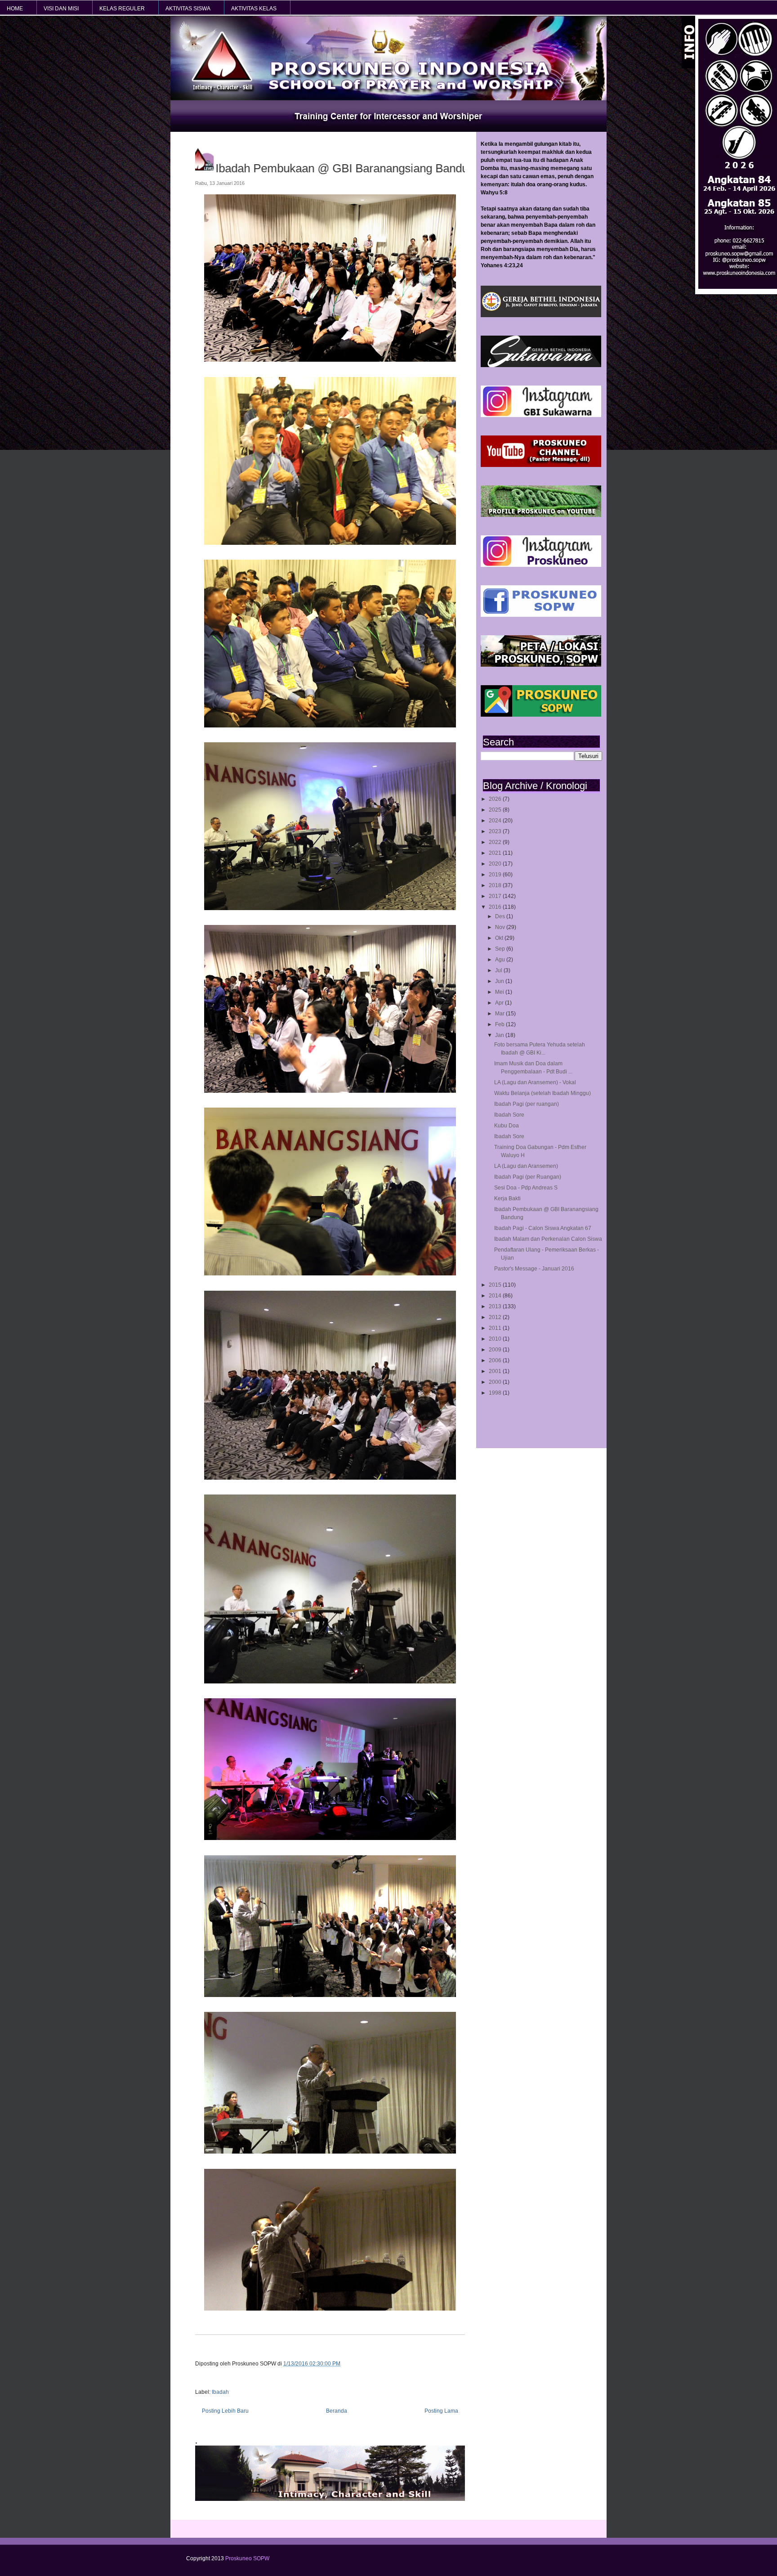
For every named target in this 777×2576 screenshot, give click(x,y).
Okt (500, 938)
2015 (496, 1285)
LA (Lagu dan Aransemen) (526, 1166)
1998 (496, 1393)
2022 (496, 842)
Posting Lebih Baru (225, 2411)
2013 (496, 1306)
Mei (500, 992)
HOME (15, 9)
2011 (496, 1328)
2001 (496, 1371)
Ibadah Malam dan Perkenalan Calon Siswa (548, 1239)
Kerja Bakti (507, 1198)
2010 (496, 1339)
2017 (496, 896)
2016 (496, 907)
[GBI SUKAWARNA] (541, 365)
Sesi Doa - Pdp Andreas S (526, 1188)
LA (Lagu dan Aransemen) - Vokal (535, 1082)
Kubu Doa (507, 1126)
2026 (496, 799)
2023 (496, 831)
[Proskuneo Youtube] (541, 465)
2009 (496, 1350)
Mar (500, 1014)
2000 (496, 1382)
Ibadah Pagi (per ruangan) (527, 1104)
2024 (496, 821)
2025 (496, 810)
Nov (501, 927)
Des (501, 916)
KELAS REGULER (122, 9)
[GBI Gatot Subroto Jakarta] (541, 315)
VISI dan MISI (61, 9)
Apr (500, 1003)
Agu (501, 960)
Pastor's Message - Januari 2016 (534, 1269)
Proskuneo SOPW (247, 2558)
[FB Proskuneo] (541, 615)
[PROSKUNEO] (541, 565)
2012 (496, 1317)
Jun (500, 981)
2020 (496, 864)
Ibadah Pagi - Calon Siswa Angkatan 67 (543, 1228)
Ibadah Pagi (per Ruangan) (528, 1177)
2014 (496, 1296)
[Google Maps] (541, 715)
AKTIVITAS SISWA (188, 9)
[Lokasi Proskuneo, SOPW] (541, 665)
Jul (499, 970)
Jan (500, 1035)
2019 (496, 875)
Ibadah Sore (509, 1115)
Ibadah (220, 2392)
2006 (496, 1360)
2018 (496, 885)
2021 (496, 853)
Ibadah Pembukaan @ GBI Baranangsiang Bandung (357, 168)
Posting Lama (441, 2411)
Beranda (337, 2411)
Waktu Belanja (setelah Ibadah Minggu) (543, 1093)
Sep (501, 949)
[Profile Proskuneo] (541, 515)
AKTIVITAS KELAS (254, 9)
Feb (500, 1024)
